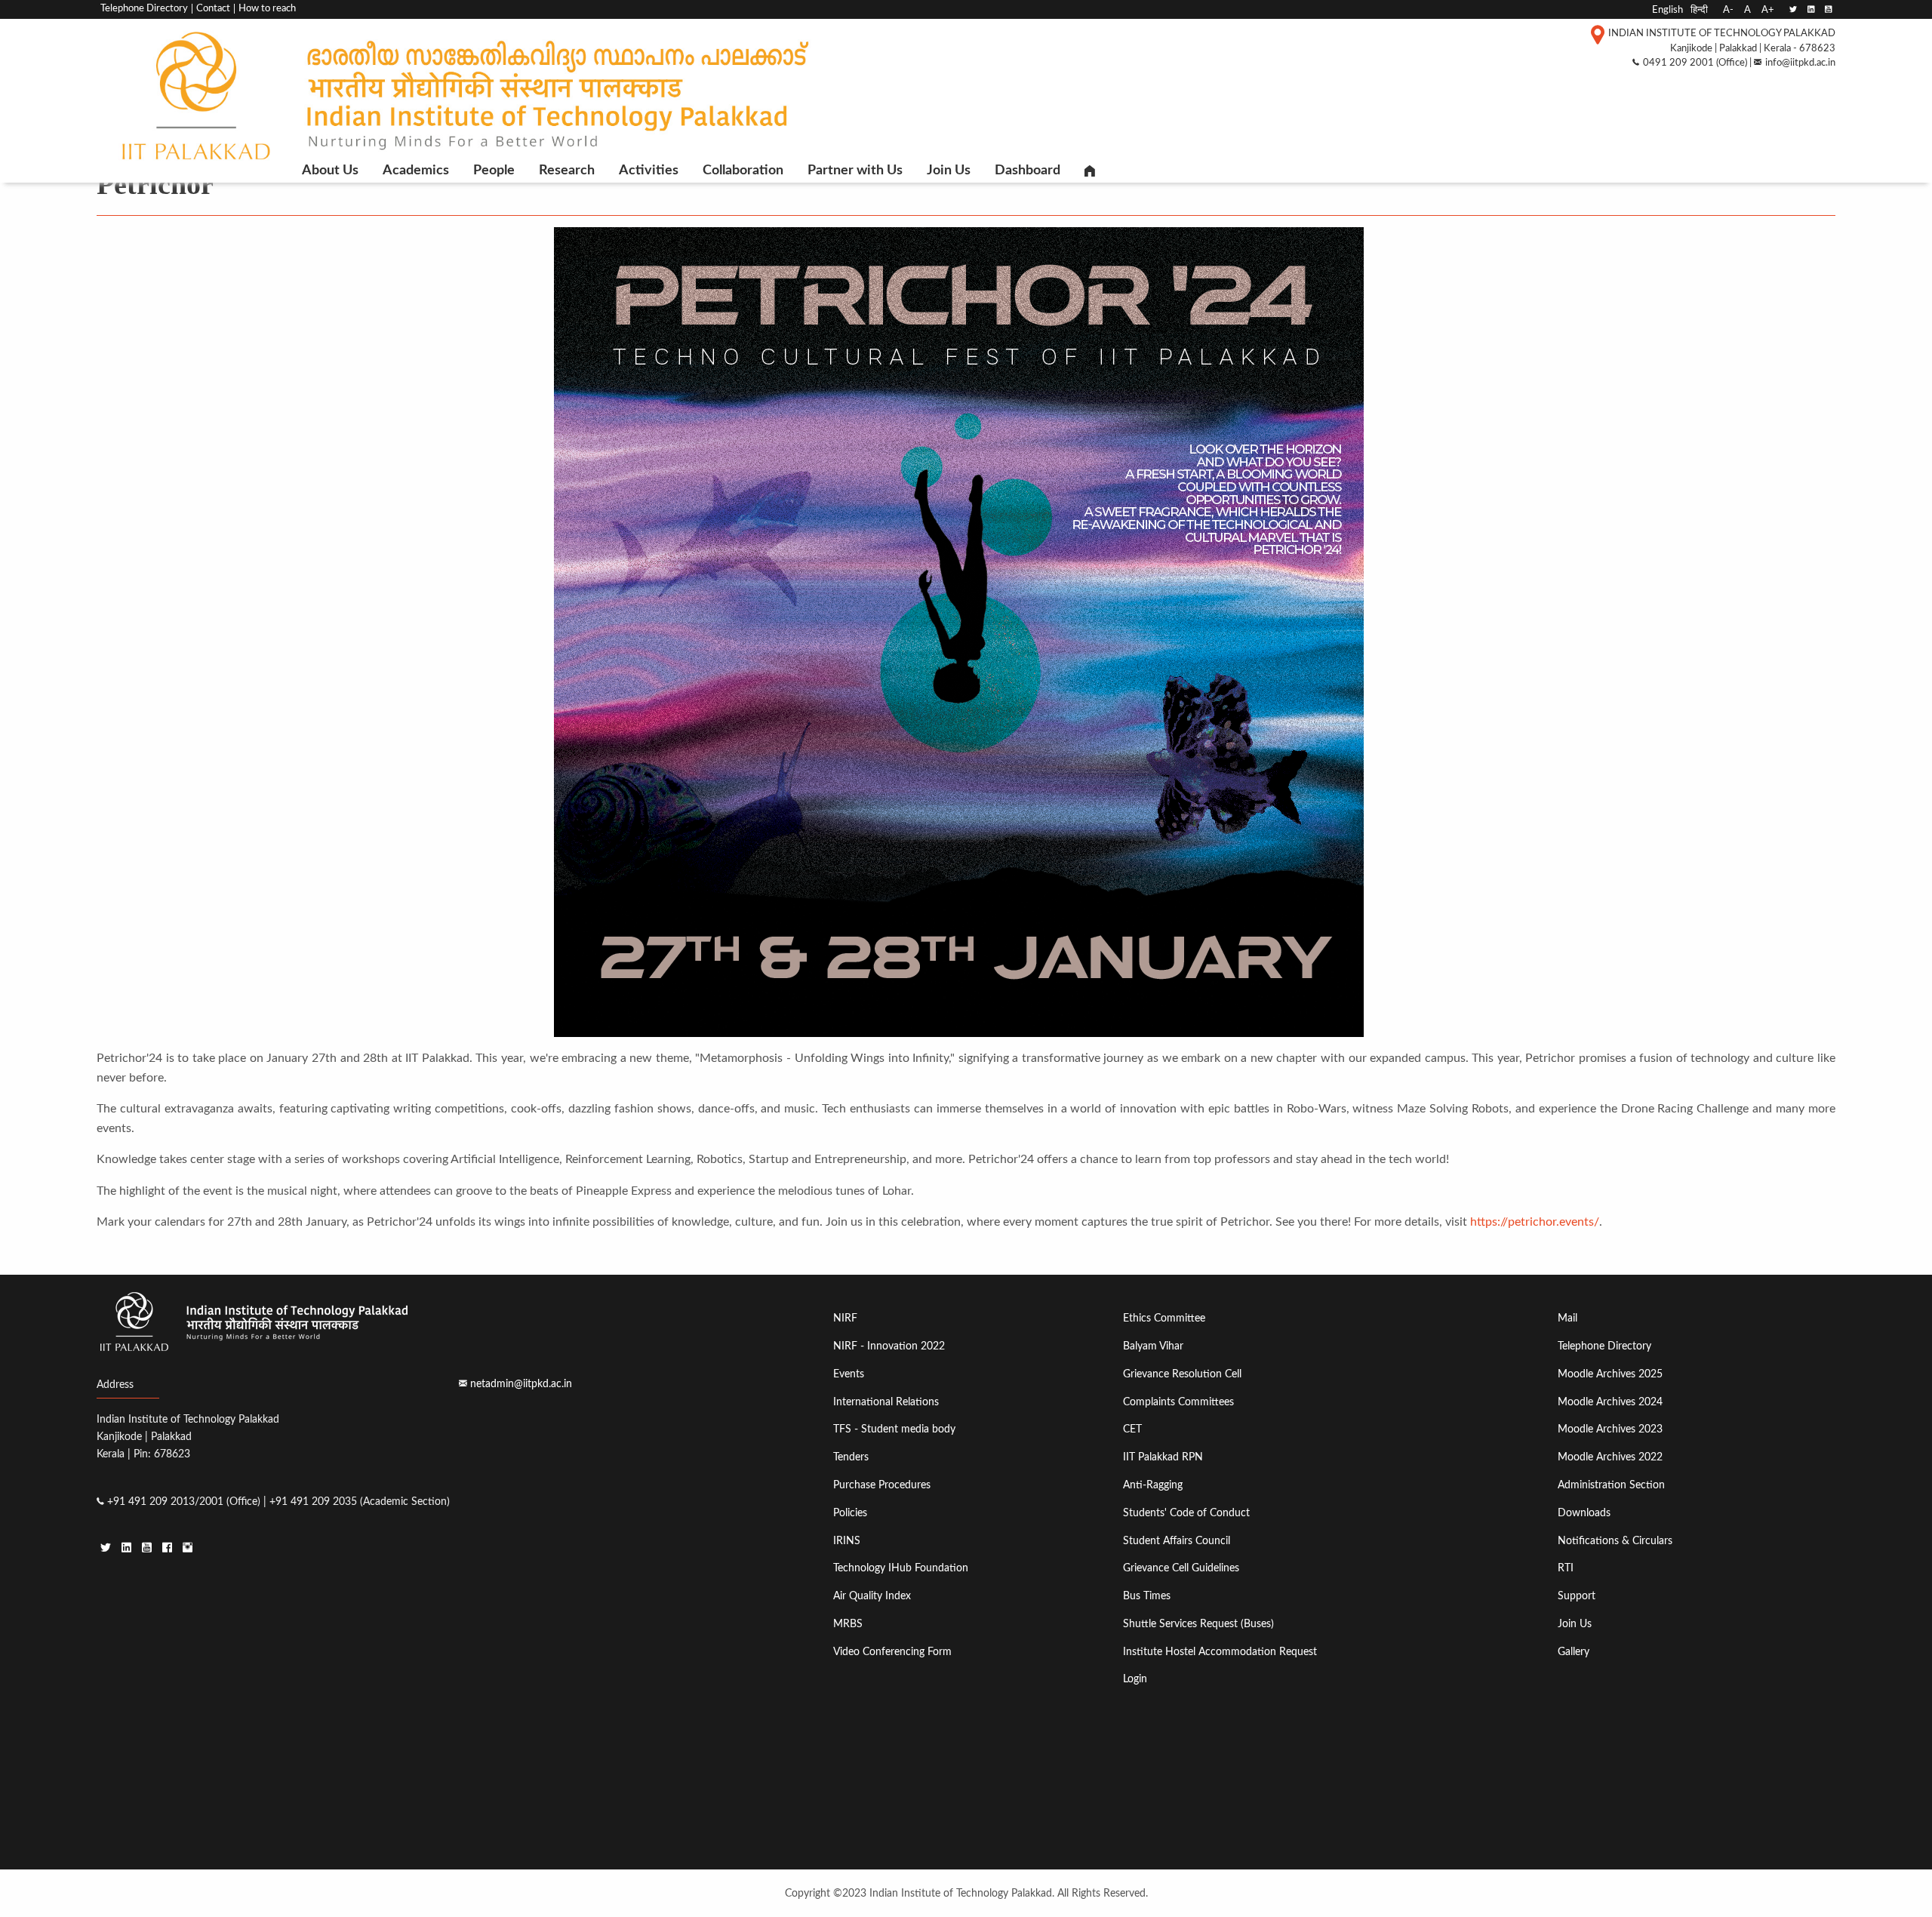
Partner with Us (855, 171)
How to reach (267, 9)
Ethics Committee (1164, 1318)
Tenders (851, 1457)
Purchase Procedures (882, 1485)
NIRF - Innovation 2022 (889, 1346)
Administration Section (1611, 1485)
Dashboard (1028, 171)
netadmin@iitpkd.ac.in (521, 1384)
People (494, 171)
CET (1132, 1429)
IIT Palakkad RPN (1163, 1457)
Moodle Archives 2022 (1610, 1457)
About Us (330, 171)
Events (849, 1374)
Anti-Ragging (1153, 1485)
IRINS (847, 1541)
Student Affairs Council (1177, 1541)
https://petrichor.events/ (1535, 1222)
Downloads (1584, 1513)
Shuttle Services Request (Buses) (1198, 1624)
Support (1577, 1596)
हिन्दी (1699, 10)
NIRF (845, 1318)
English (1667, 10)
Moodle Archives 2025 (1610, 1374)
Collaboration (743, 171)
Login (1135, 1679)
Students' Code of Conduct (1186, 1513)
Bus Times (1147, 1596)
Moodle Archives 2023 (1610, 1429)
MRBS (848, 1624)
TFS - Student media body (894, 1429)
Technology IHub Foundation (901, 1568)
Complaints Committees (1178, 1402)
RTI (1566, 1568)
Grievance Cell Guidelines (1181, 1568)
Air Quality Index (872, 1596)
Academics (416, 171)
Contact (213, 9)
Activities (649, 171)
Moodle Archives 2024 (1610, 1402)
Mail (1567, 1318)
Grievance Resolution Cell (1182, 1374)
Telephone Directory (144, 9)
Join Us (949, 171)
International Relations (886, 1402)
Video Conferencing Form (892, 1652)
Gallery (1574, 1652)
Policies (850, 1513)
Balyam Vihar (1153, 1346)
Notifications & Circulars (1615, 1541)
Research (567, 171)
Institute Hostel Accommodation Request (1220, 1652)
